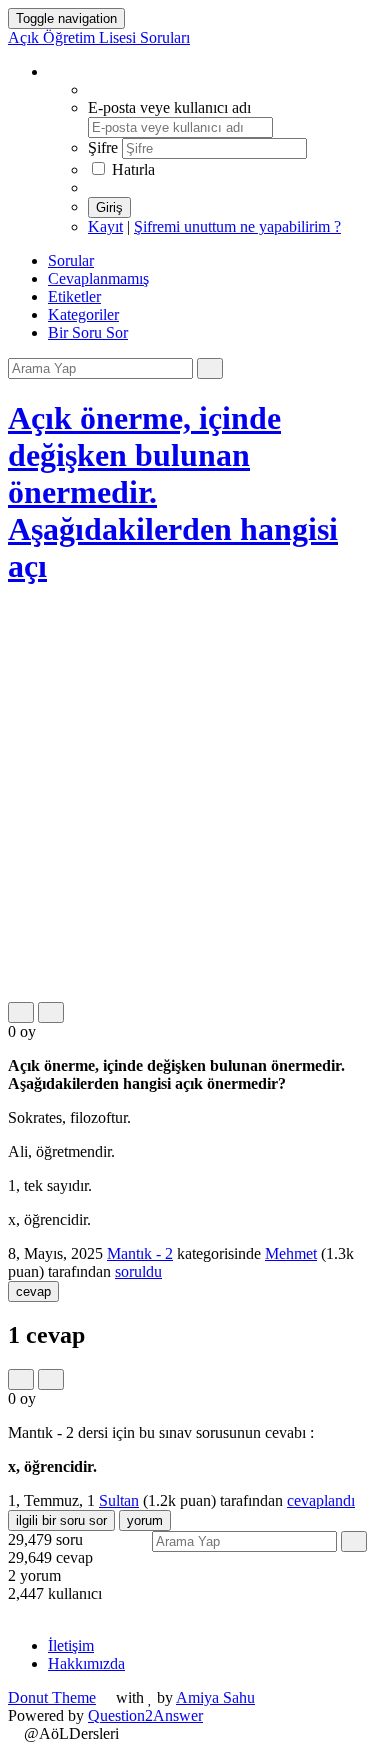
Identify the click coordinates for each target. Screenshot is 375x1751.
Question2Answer (145, 1715)
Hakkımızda (86, 1663)
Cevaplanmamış (98, 278)
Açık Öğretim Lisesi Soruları (99, 37)
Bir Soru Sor (88, 332)
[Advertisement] (187, 794)
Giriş (109, 207)
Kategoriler (83, 314)
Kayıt (105, 226)
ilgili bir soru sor (61, 1520)
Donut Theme (52, 1697)
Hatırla (131, 169)
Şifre (105, 147)
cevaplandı (321, 1500)
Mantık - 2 (140, 1253)
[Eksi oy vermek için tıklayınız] (51, 1012)
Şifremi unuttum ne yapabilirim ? (237, 226)
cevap (33, 1291)
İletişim (71, 1645)
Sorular (71, 260)
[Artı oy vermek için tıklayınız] (21, 1012)
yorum (145, 1520)
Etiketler (74, 296)
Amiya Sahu (215, 1697)
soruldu (138, 1271)
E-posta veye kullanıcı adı (169, 107)
